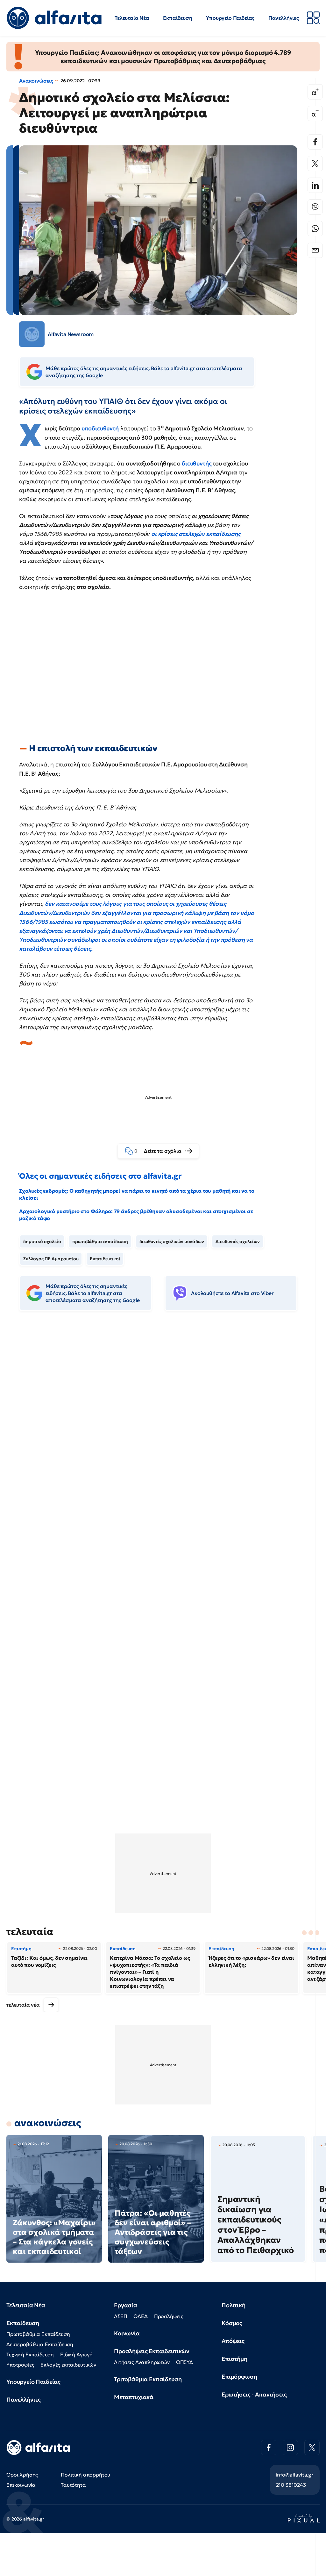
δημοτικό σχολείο (42, 1241)
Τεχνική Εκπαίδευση (30, 2354)
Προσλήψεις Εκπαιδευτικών (152, 2351)
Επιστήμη (234, 2359)
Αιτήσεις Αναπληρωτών (142, 2362)
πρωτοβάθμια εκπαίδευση (100, 1241)
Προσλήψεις (169, 2316)
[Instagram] (290, 2448)
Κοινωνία (127, 2333)
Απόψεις (233, 2341)
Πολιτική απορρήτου (85, 2475)
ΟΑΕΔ (140, 2316)
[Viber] (315, 207)
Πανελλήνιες (284, 18)
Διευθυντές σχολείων (238, 1241)
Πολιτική (234, 2305)
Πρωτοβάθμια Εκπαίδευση (38, 2334)
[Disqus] (163, 1414)
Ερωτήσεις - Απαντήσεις (254, 2394)
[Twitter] (315, 164)
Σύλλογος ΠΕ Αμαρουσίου (51, 1259)
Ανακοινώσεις (36, 81)
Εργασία (126, 2305)
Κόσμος (232, 2323)
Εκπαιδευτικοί (105, 1259)
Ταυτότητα (73, 2485)
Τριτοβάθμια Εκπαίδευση (148, 2379)
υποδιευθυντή (100, 428)
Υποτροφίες (20, 2365)
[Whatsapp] (315, 229)
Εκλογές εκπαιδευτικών (68, 2365)
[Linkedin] (315, 185)
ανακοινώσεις (48, 2123)
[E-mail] (315, 250)
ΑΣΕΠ (120, 2316)
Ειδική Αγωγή (76, 2354)
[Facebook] (315, 142)
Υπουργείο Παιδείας (230, 18)
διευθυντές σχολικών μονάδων (172, 1241)
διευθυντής (197, 463)
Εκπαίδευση (177, 18)
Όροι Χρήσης (22, 2475)
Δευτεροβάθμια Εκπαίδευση (40, 2344)
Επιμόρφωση (239, 2377)
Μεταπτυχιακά (134, 2397)
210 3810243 (291, 2485)
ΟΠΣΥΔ (184, 2362)
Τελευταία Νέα (132, 18)
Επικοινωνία (21, 2485)
